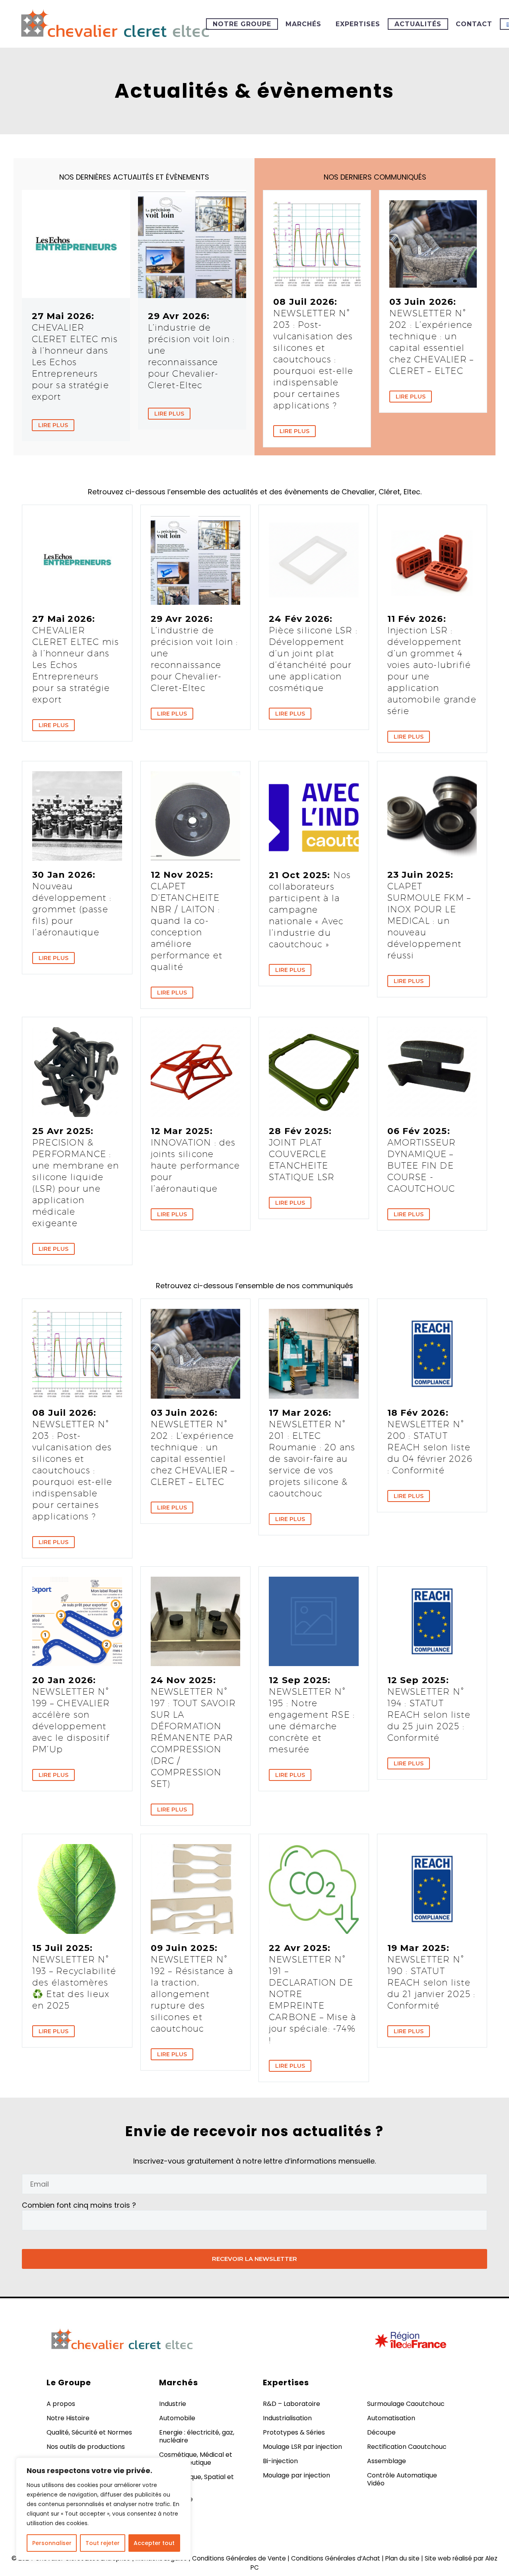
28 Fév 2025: (302, 1154)
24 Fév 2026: (313, 653)
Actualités (418, 24)
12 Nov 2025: (187, 921)
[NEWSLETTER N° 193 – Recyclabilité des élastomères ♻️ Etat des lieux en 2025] (77, 1889)
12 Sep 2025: (312, 1715)
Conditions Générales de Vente (239, 2558)
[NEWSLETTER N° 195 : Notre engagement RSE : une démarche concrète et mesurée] (314, 1622)
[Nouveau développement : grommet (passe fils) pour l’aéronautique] (77, 816)
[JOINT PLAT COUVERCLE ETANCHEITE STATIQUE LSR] (314, 1072)
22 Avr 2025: (312, 1994)
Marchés (303, 24)
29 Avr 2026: (191, 350)
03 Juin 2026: (431, 336)
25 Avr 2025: (76, 1177)
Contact (474, 24)
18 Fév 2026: (430, 1441)
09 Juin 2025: (192, 1988)
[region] (103, 2509)
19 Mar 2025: (431, 1977)
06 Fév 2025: (422, 1160)
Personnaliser (52, 2543)
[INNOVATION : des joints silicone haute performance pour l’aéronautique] (196, 1072)
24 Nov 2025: (193, 1732)
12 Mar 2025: (195, 1160)
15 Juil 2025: (74, 1977)
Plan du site (402, 2558)
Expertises (358, 24)
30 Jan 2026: (72, 903)
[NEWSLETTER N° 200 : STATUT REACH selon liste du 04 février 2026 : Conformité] (432, 1354)
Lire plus (53, 425)
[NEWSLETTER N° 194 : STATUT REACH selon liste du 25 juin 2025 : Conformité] (432, 1622)
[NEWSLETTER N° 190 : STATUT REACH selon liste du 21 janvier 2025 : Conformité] (432, 1889)
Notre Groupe (242, 24)
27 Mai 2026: (75, 356)
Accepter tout (154, 2543)
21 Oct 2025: (310, 910)
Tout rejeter (103, 2543)
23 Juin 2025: (429, 915)
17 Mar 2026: (312, 1453)
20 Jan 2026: (71, 1715)
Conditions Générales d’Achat (336, 2558)
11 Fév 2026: (432, 665)
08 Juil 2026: (313, 353)
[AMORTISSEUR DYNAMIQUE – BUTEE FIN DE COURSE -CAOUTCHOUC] (432, 1072)
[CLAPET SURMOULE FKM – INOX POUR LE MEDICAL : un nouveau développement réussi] (432, 816)
